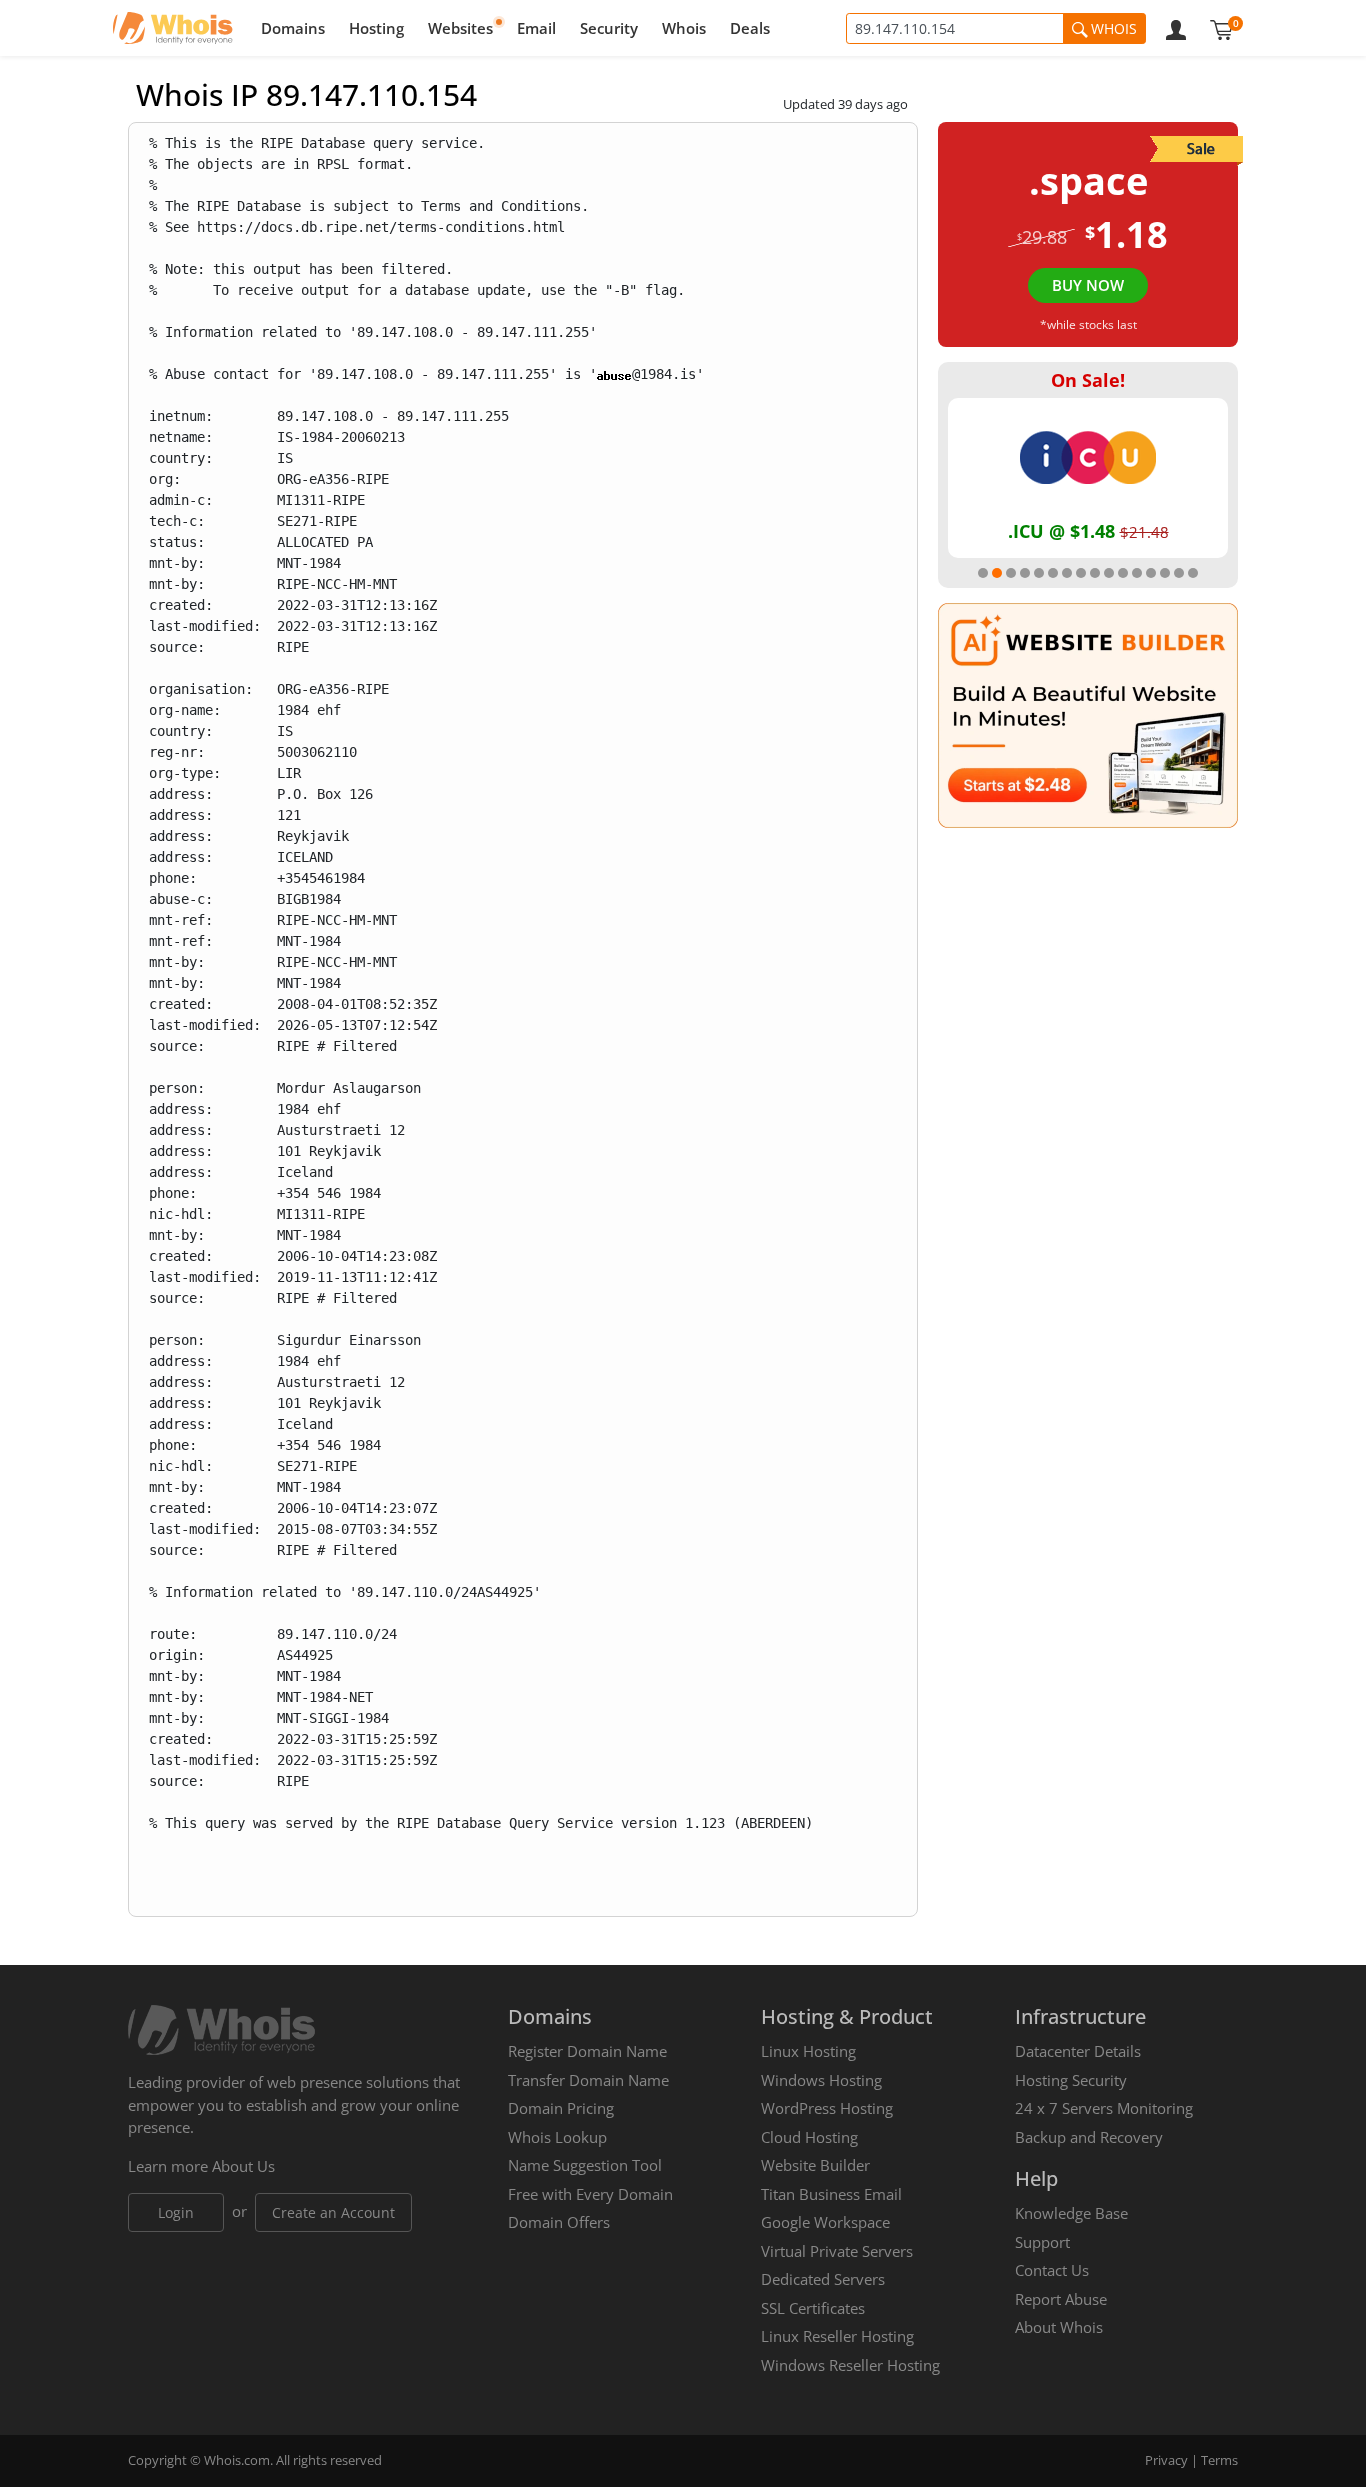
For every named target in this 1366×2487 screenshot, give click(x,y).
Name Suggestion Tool (585, 2165)
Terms (1219, 2460)
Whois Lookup (557, 2137)
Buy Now (1088, 285)
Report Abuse (1061, 2299)
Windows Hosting (821, 2080)
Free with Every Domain (590, 2194)
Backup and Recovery (1089, 2137)
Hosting (376, 28)
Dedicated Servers (823, 2279)
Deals (750, 28)
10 (1109, 573)
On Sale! (1088, 380)
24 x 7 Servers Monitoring (1104, 2108)
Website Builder (815, 2165)
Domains (293, 28)
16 (1193, 573)
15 (1179, 573)
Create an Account (333, 2212)
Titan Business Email (831, 2194)
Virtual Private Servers (837, 2251)
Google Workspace (825, 2222)
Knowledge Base (1071, 2213)
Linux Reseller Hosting (837, 2336)
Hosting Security (1071, 2080)
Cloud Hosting (809, 2137)
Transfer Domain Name (588, 2080)
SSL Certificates (813, 2308)
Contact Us (1052, 2270)
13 (1151, 573)
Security (609, 28)
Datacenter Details (1078, 2051)
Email (536, 28)
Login (176, 2212)
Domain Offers (559, 2222)
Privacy (1166, 2460)
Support (1042, 2242)
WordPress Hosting (827, 2108)
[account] (1176, 28)
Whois (684, 28)
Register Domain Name (587, 2051)
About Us (243, 2166)
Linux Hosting (808, 2051)
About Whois (1059, 2327)
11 (1123, 573)
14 (1165, 573)
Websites (460, 28)
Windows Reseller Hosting (850, 2365)
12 (1137, 573)
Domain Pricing (561, 2108)
